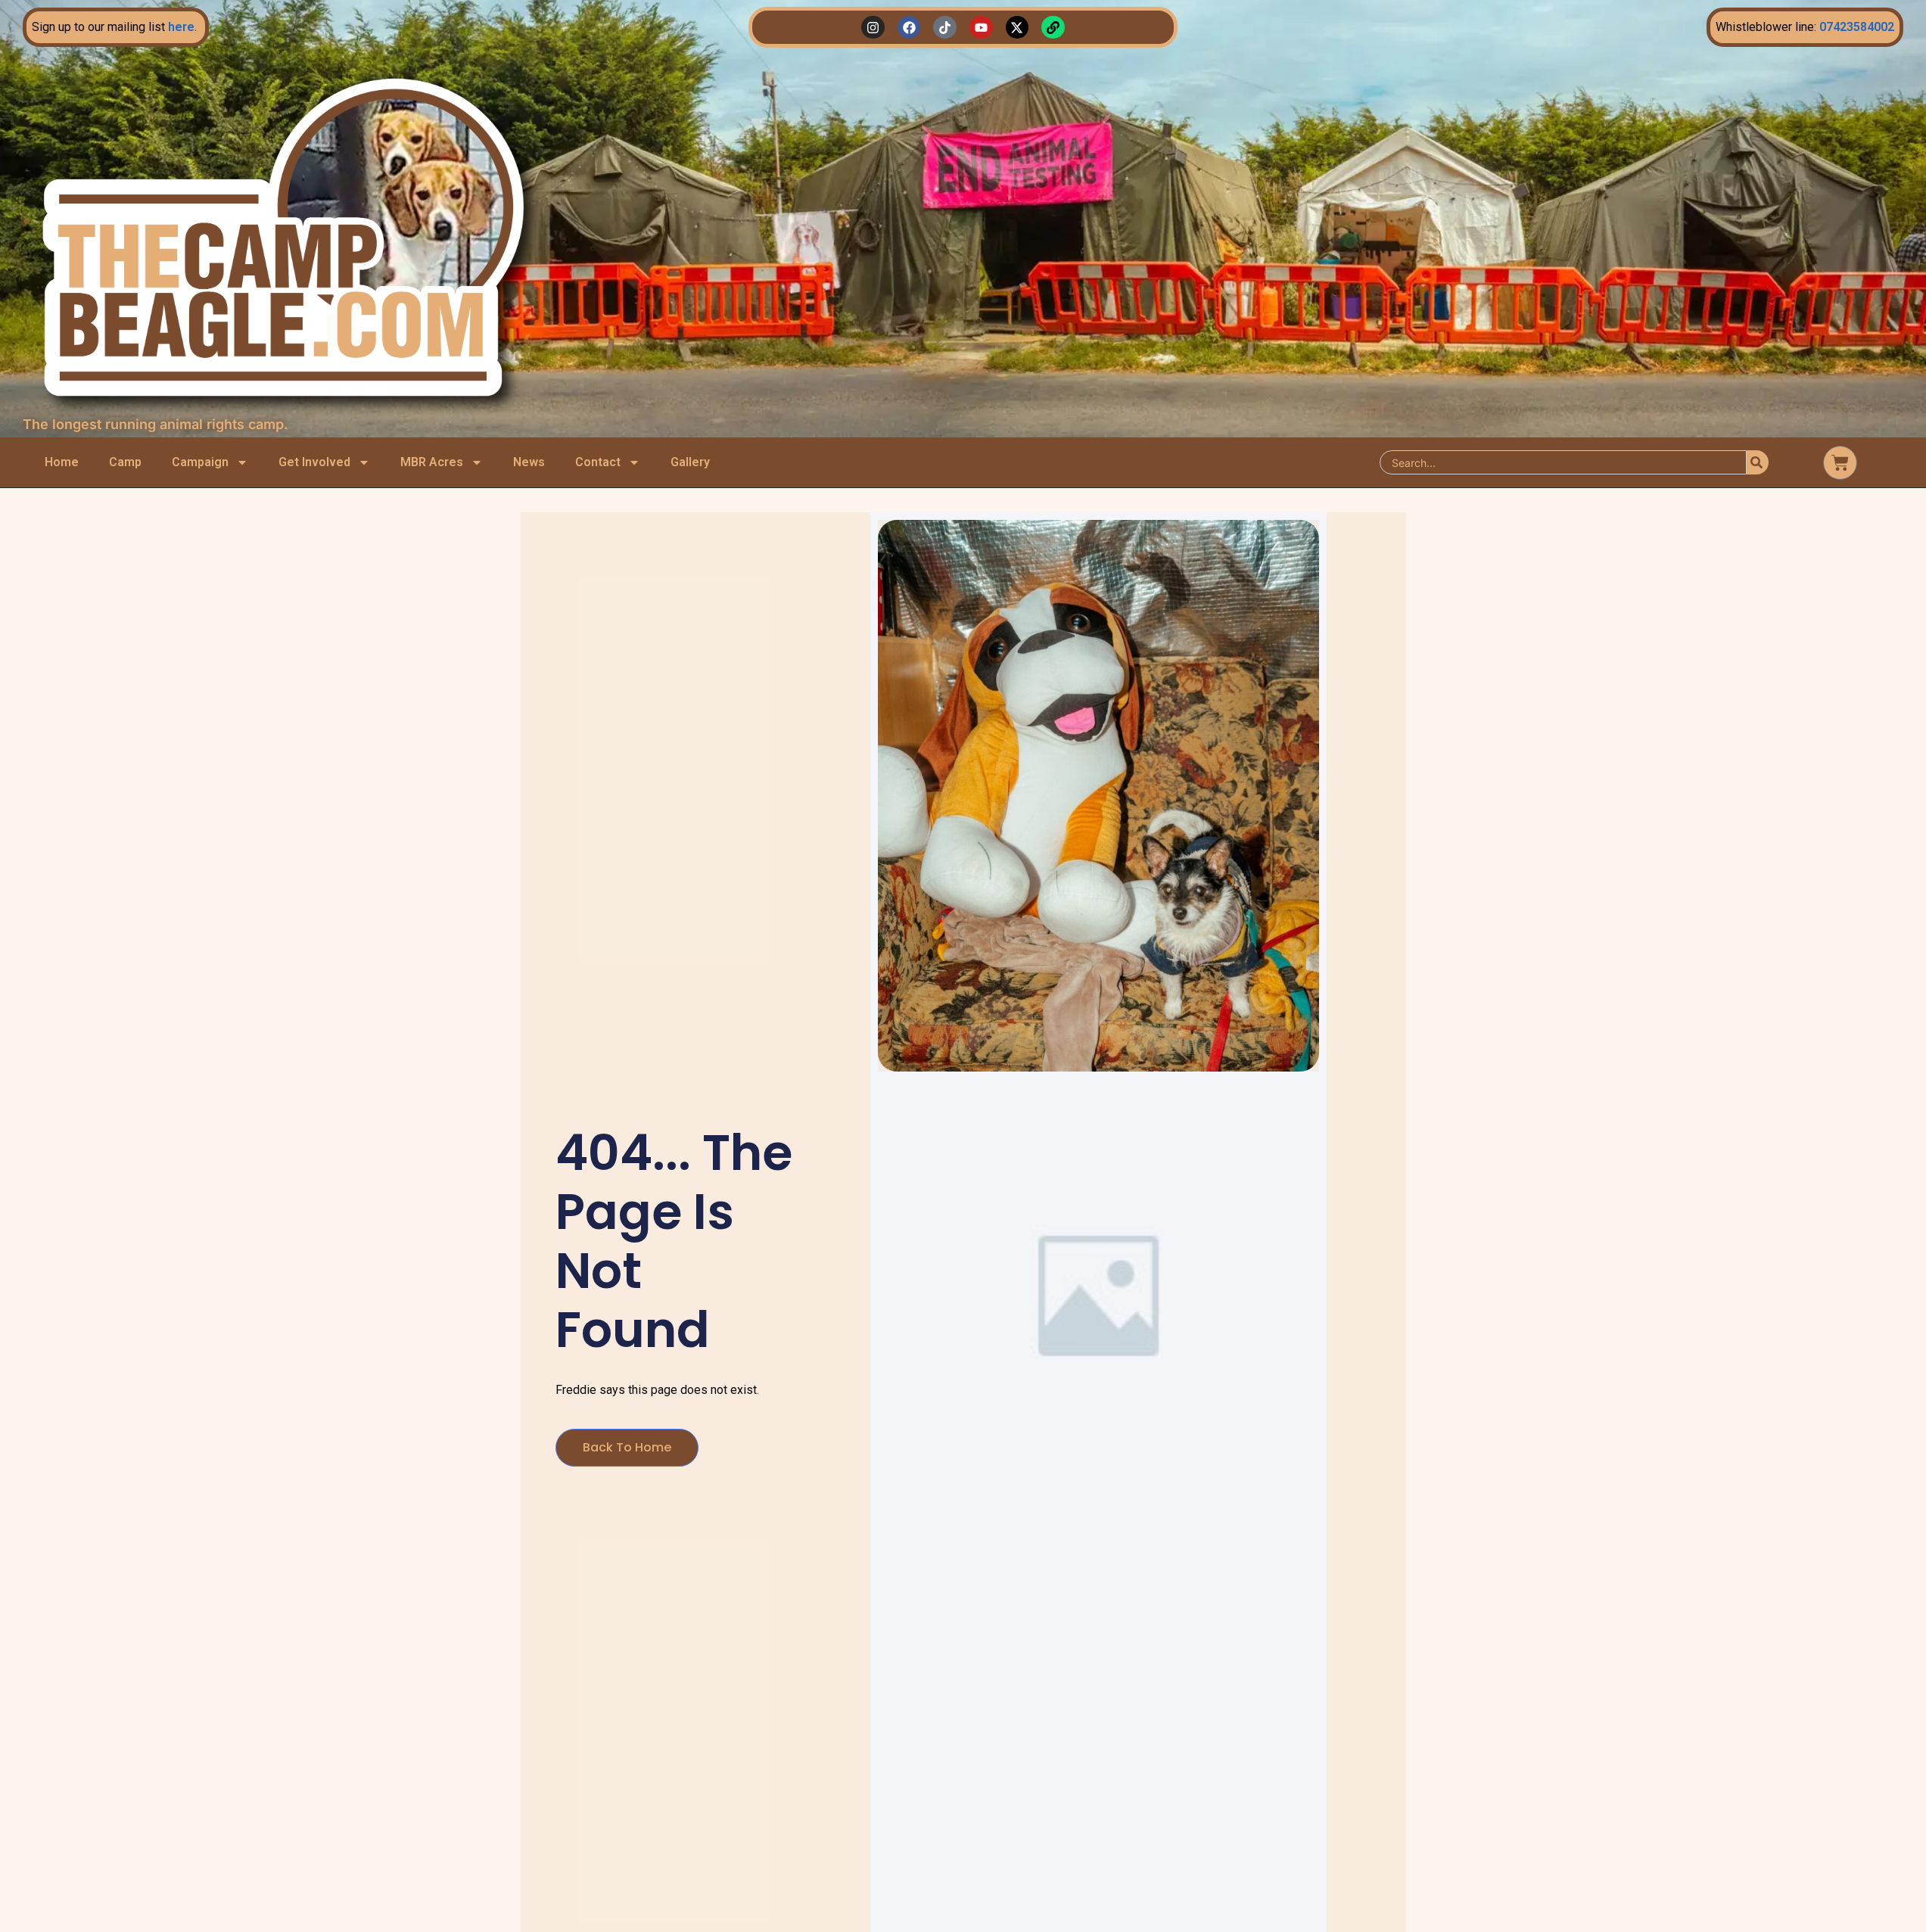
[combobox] (1563, 462)
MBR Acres (432, 462)
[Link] (1053, 28)
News (529, 462)
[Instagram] (873, 28)
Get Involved (314, 462)
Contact (598, 462)
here (181, 27)
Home (62, 462)
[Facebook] (909, 28)
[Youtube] (981, 28)
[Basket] (1840, 463)
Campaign (200, 462)
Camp (125, 462)
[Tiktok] (945, 28)
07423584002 (1857, 27)
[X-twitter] (1017, 28)
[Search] (1758, 462)
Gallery (690, 462)
